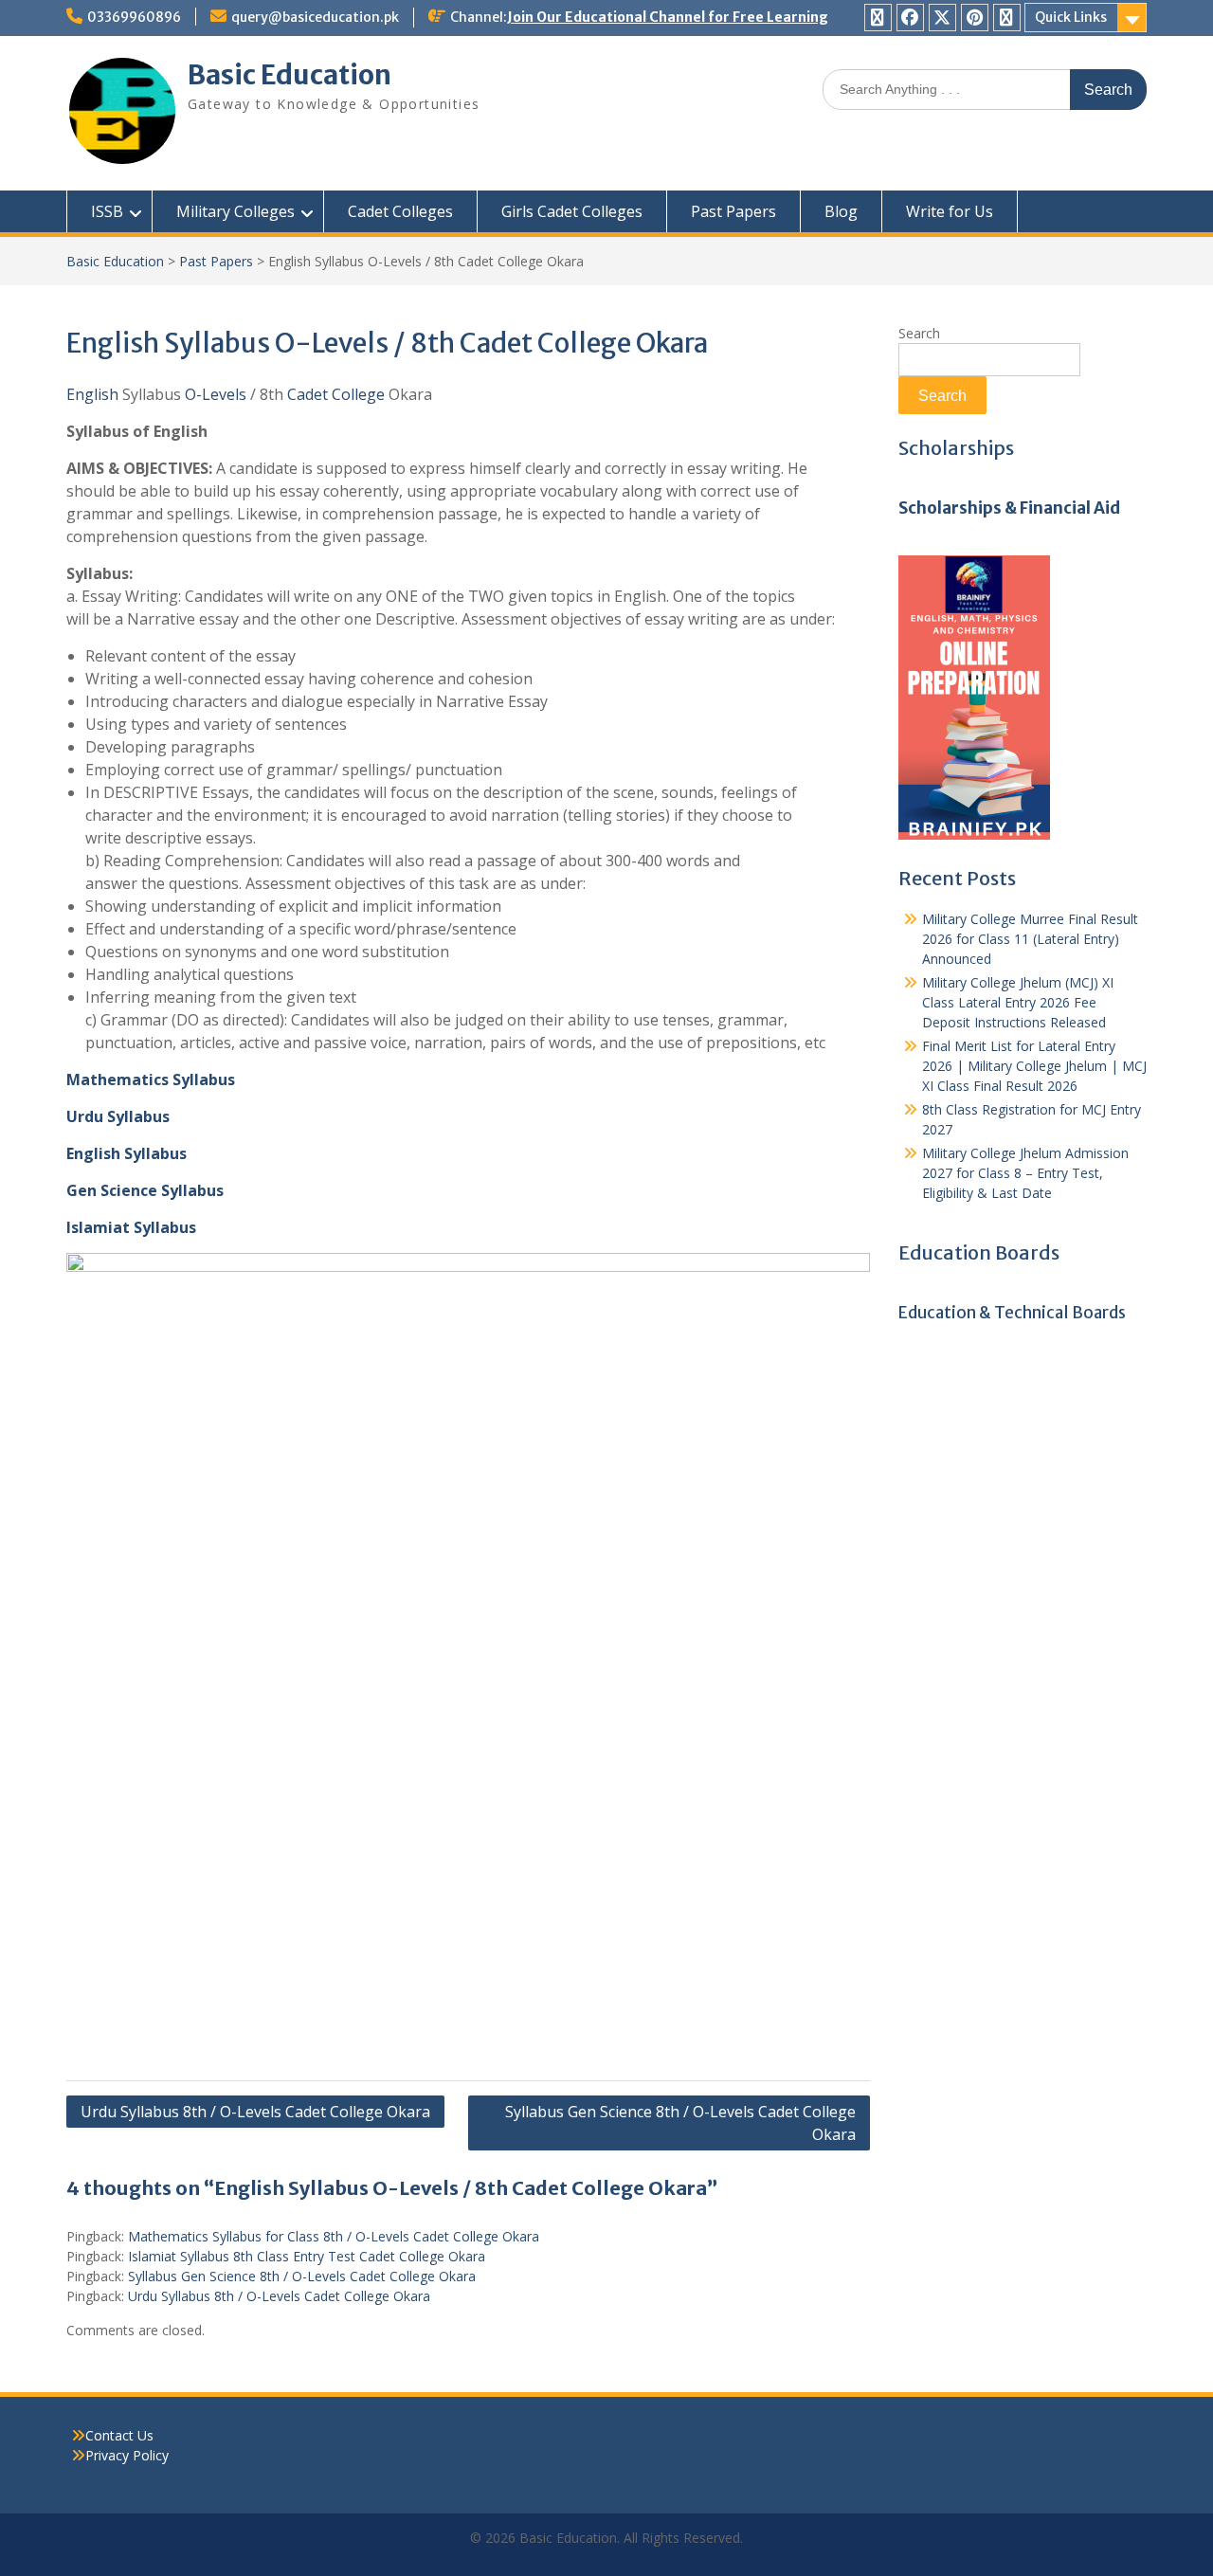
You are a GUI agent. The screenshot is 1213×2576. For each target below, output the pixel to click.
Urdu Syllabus (118, 1116)
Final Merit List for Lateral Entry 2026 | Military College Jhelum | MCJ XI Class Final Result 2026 (1034, 1066)
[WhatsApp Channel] (878, 18)
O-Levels (216, 394)
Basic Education (290, 75)
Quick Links (1071, 17)
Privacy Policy (127, 2455)
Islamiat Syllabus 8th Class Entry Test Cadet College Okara (307, 2256)
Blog (841, 211)
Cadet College (336, 394)
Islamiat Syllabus (131, 1227)
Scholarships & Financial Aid (1009, 508)
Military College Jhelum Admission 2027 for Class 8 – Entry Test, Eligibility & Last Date (1025, 1173)
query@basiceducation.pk (315, 17)
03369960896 (134, 17)
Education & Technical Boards (1012, 1313)
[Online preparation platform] (974, 834)
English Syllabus (127, 1153)
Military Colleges (235, 211)
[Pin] (975, 18)
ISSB (107, 211)
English (92, 394)
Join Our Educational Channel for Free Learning (668, 17)
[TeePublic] (1007, 18)
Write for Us (950, 211)
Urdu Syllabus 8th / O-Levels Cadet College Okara (255, 2112)
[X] (942, 18)
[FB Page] (910, 18)
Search (919, 333)
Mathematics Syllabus (151, 1079)
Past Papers (733, 211)
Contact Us (119, 2435)
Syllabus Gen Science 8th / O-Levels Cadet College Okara (680, 2123)
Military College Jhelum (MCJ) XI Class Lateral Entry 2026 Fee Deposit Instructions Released (1018, 1002)
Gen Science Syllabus (145, 1190)
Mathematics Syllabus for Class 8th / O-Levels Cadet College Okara (334, 2236)
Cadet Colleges (400, 211)
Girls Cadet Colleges (572, 211)
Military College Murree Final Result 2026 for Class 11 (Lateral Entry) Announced (1030, 939)
